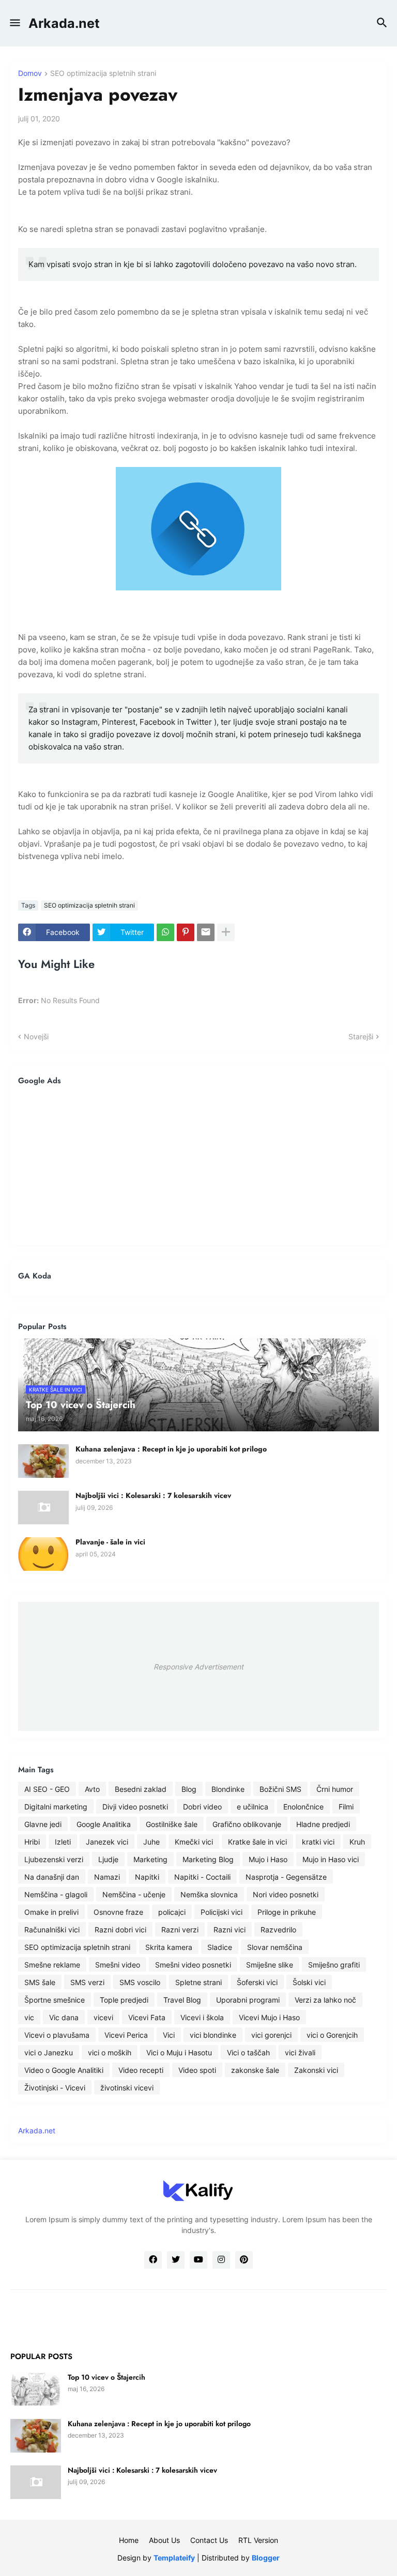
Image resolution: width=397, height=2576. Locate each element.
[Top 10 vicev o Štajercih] (36, 2389)
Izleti (63, 1842)
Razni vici (230, 1930)
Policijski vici (222, 1912)
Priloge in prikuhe (287, 1912)
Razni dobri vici (120, 1930)
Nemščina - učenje (134, 1894)
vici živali (300, 2052)
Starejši (361, 1036)
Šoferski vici (257, 1982)
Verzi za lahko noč (325, 2000)
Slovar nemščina (275, 1947)
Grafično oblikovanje (247, 1824)
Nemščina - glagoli (56, 1894)
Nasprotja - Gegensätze (286, 1877)
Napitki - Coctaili (202, 1877)
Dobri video (202, 1807)
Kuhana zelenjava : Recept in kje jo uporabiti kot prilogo (171, 1449)
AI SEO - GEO (47, 1789)
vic (29, 2017)
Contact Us (209, 2540)
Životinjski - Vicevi (55, 2088)
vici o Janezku (49, 2052)
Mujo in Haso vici (331, 1859)
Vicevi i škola (202, 2017)
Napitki (147, 1877)
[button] (14, 23)
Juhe (151, 1842)
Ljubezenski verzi (54, 1859)
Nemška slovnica (209, 1894)
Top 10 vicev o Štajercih (106, 2377)
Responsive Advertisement (198, 1667)
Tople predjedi (124, 2000)
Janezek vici (107, 1842)
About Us (164, 2540)
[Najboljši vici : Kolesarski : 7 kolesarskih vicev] (43, 1508)
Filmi (346, 1807)
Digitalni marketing (56, 1807)
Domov (30, 74)
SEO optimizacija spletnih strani (103, 74)
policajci (172, 1912)
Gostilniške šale (172, 1824)
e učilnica (253, 1807)
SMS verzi (87, 1982)
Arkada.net (64, 23)
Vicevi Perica (126, 2035)
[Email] (206, 932)
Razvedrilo (278, 1930)
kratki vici (318, 1842)
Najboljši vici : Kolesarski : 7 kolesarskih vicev (153, 1495)
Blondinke (228, 1789)
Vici (169, 2035)
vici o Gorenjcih (332, 2035)
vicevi (103, 2017)
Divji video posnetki (135, 1807)
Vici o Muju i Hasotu (179, 2052)
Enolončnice (303, 1807)
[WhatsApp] (165, 932)
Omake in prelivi (51, 1912)
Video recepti (141, 2070)
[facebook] (153, 2260)
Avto (92, 1789)
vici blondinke (213, 2035)
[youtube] (198, 2260)
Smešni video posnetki (193, 1965)
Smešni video (118, 1965)
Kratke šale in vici (257, 1842)
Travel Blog (182, 2000)
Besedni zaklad (141, 1789)
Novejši (36, 1036)
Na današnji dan (52, 1877)
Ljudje (108, 1859)
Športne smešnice (55, 2000)
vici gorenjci (271, 2035)
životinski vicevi (127, 2088)
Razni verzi (180, 1930)
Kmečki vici (194, 1842)
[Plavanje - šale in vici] (43, 1554)
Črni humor (335, 1789)
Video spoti (197, 2070)
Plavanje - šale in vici (110, 1542)
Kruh (357, 1842)
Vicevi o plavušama (57, 2035)
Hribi (32, 1842)
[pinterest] (244, 2260)
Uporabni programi (248, 2000)
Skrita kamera (169, 1947)
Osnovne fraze (118, 1912)
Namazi (107, 1877)
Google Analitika (104, 1824)
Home (129, 2540)
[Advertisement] (198, 1165)
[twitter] (176, 2260)
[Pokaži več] (226, 932)
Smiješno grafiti (334, 1965)
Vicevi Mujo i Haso (269, 2017)
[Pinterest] (186, 932)
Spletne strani (198, 1982)
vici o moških (110, 2052)
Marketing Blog (208, 1859)
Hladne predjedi (323, 1824)
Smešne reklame (52, 1965)
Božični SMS (280, 1789)
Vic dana (64, 2017)
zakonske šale (255, 2070)
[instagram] (221, 2260)
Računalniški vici (52, 1930)
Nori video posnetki (286, 1894)
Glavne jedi (43, 1824)
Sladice (220, 1947)
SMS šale (40, 1982)
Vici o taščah (248, 2052)
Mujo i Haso (268, 1859)
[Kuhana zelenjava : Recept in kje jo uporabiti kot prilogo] (43, 1461)
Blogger (266, 2558)
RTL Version (258, 2540)
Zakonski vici (316, 2070)
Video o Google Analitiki (64, 2070)
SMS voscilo (140, 1982)
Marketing (150, 1859)
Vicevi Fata (147, 2017)
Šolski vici (309, 1982)
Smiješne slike (270, 1965)
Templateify (174, 2558)
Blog (189, 1789)
